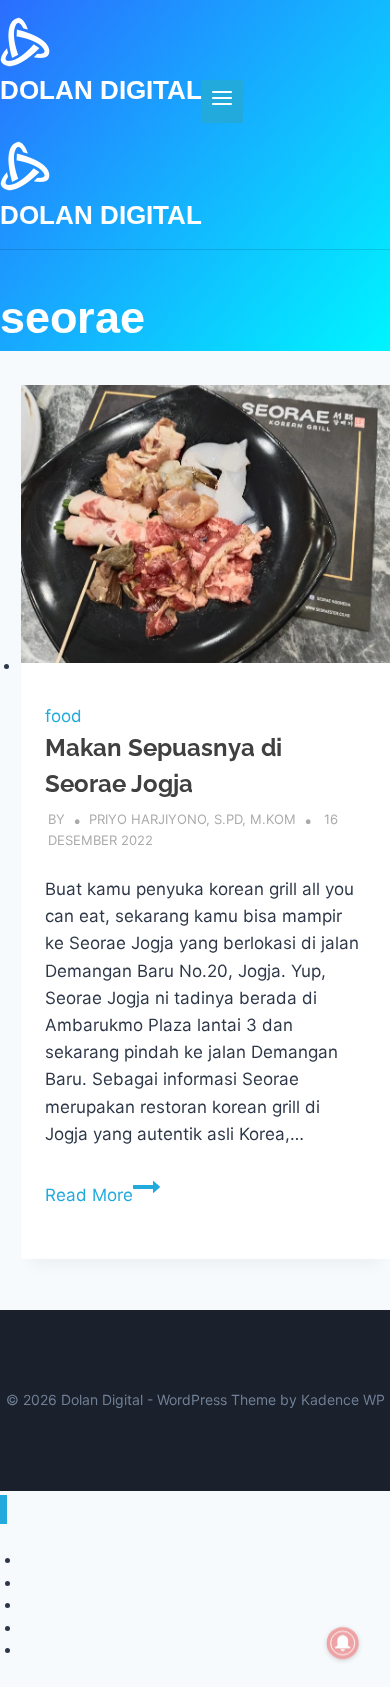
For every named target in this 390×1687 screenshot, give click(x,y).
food (63, 716)
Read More (102, 1195)
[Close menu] (3, 1509)
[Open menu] (222, 101)
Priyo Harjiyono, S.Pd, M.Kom (192, 819)
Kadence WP (343, 1399)
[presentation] (205, 532)
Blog (35, 1649)
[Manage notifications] (343, 1643)
